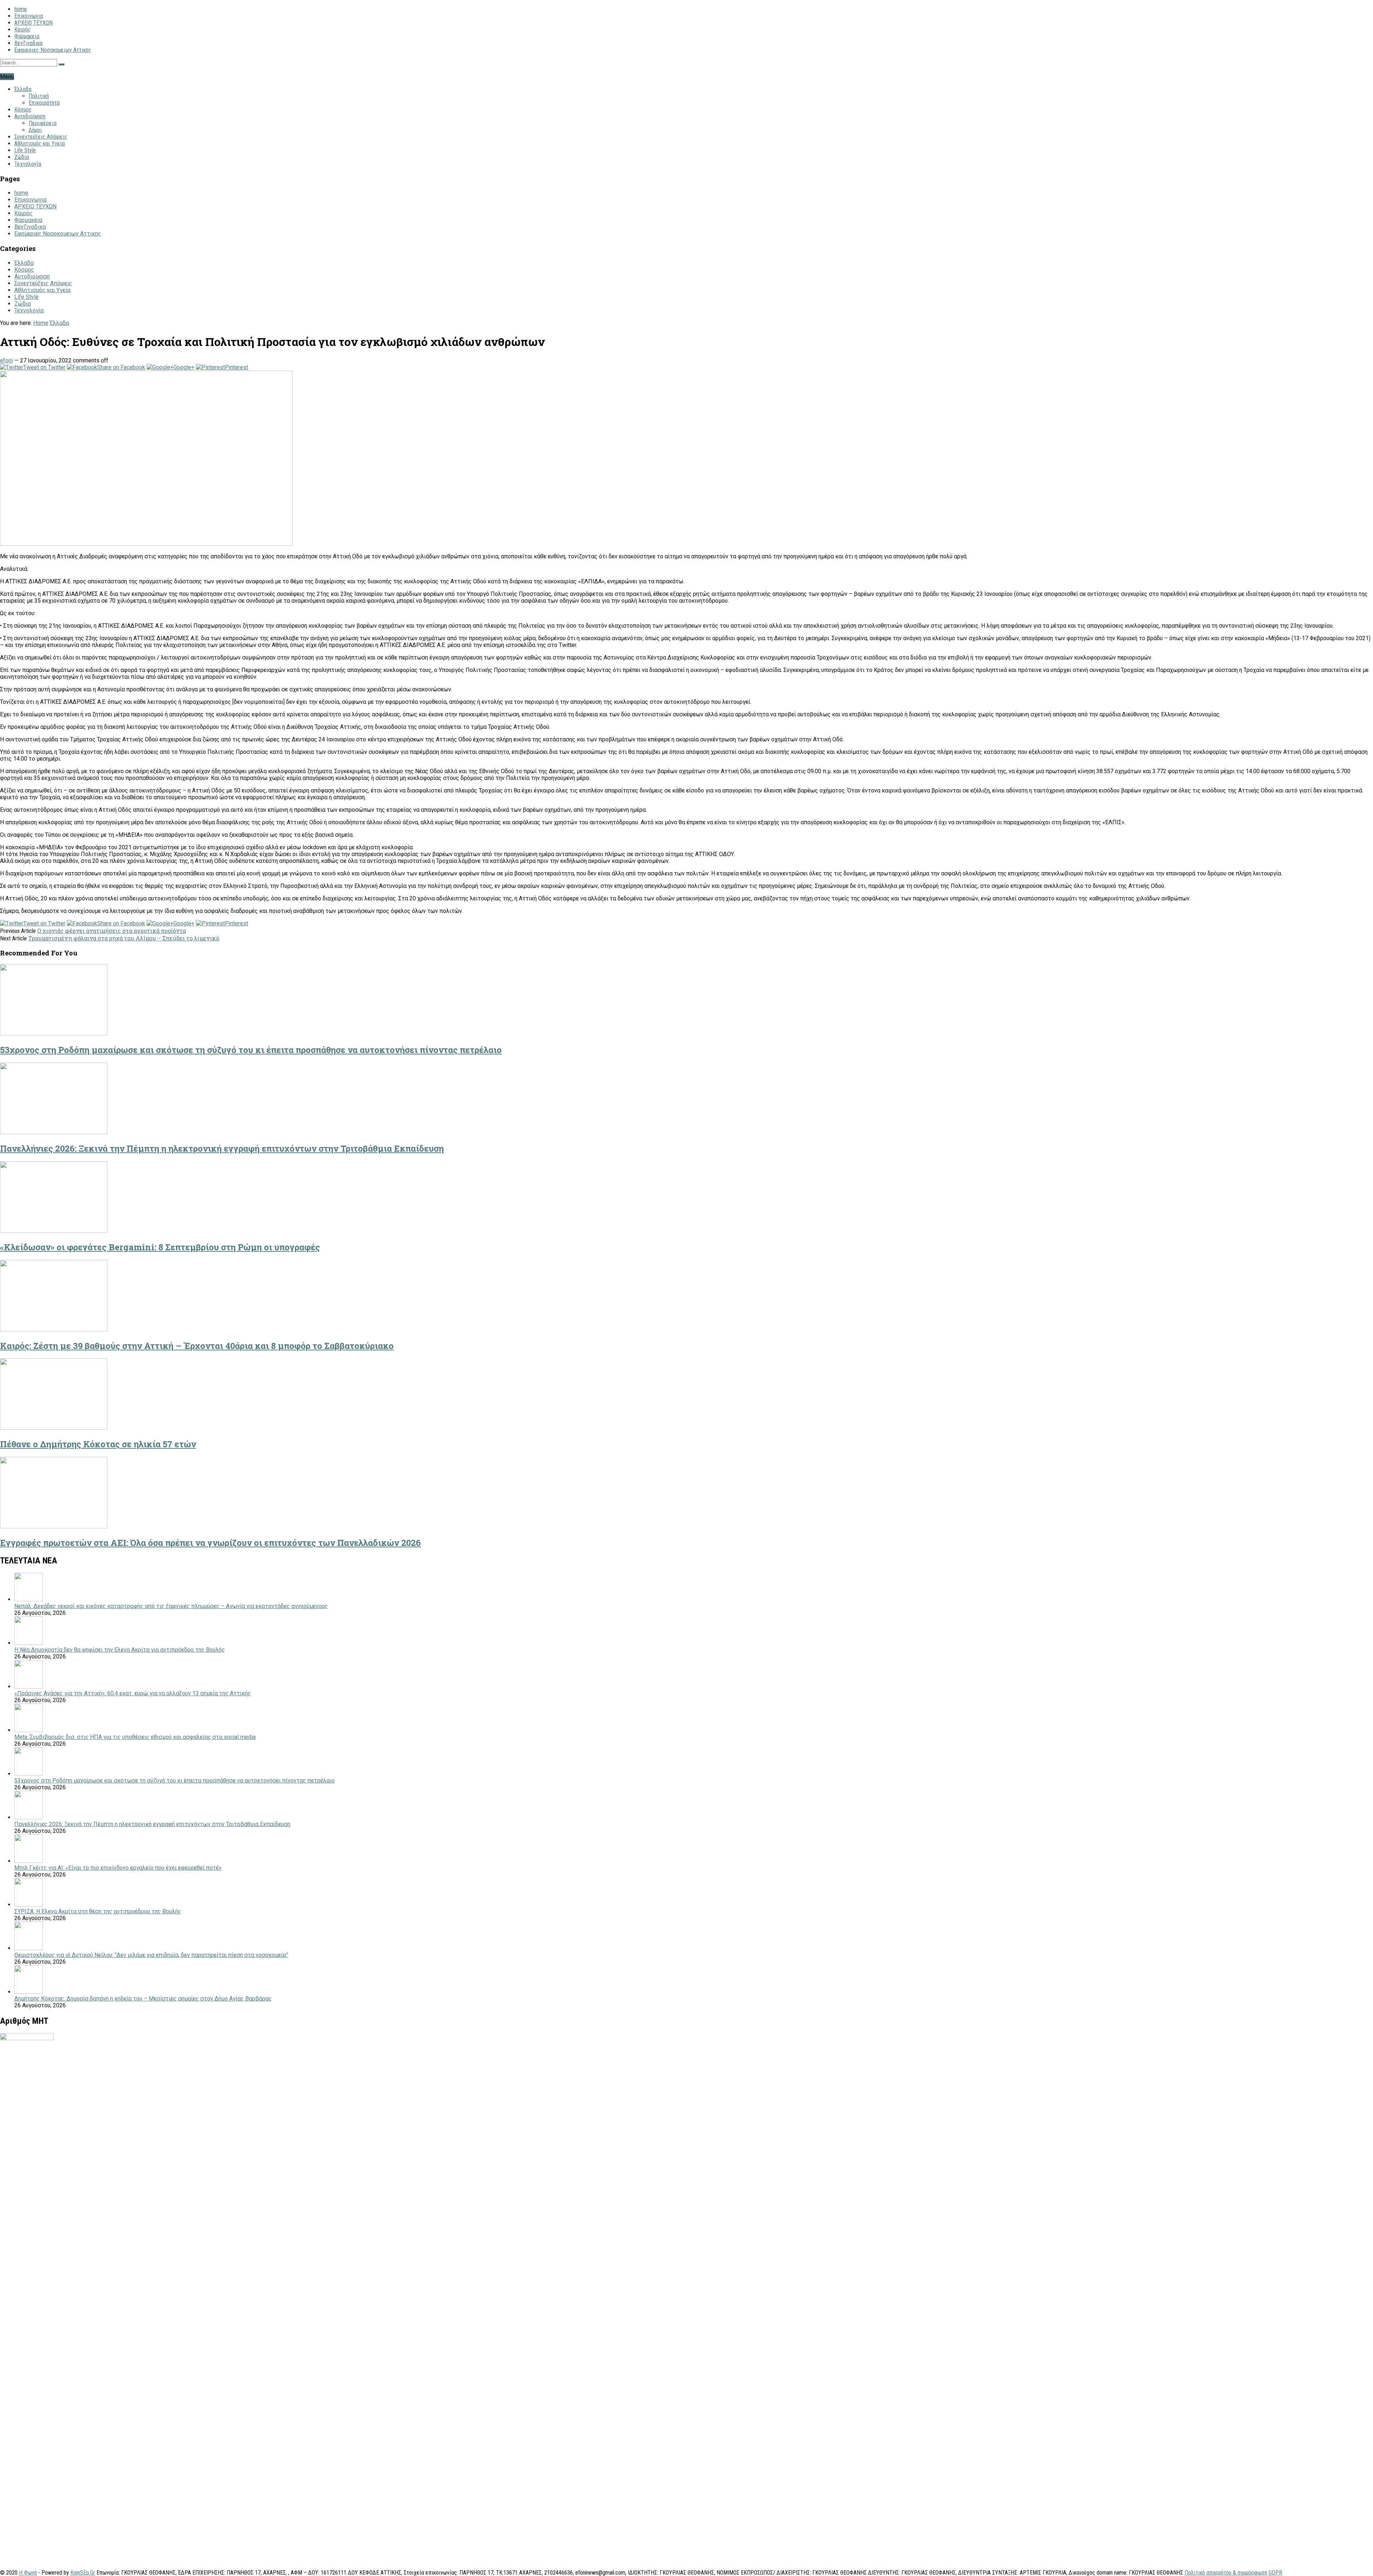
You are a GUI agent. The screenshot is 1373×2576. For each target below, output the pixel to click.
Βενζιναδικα (28, 43)
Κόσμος (23, 110)
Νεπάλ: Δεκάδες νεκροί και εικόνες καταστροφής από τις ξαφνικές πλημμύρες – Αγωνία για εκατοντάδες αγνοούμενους (171, 1606)
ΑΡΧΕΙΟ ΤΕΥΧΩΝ (33, 23)
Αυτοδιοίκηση (30, 116)
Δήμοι (35, 130)
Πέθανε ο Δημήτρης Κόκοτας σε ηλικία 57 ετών (98, 1444)
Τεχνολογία (28, 164)
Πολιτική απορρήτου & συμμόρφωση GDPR (1233, 2573)
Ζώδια (22, 157)
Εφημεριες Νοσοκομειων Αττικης (53, 50)
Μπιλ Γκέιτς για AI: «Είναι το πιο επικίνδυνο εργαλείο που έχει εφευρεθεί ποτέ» (118, 1868)
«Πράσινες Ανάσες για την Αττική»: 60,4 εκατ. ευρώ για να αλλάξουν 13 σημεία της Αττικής (133, 1693)
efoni (6, 360)
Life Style (25, 150)
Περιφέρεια (43, 123)
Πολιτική (39, 96)
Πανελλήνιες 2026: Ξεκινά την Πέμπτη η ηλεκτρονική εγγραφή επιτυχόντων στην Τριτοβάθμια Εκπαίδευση (222, 1148)
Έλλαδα (23, 89)
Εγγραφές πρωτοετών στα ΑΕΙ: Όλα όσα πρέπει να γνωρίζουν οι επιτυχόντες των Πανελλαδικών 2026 (210, 1543)
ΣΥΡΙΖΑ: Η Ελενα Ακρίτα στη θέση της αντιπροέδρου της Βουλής (98, 1911)
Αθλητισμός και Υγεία (40, 144)
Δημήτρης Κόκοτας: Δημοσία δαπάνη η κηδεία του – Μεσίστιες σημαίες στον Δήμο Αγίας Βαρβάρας (143, 1999)
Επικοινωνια (29, 16)
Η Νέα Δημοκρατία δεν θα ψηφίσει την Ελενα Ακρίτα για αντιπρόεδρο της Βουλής (120, 1650)
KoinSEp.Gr (83, 2573)
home (21, 9)
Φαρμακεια (27, 36)
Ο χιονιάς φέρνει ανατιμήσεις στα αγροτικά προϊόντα (112, 931)
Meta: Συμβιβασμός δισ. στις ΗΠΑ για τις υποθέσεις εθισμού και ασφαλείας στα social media (135, 1737)
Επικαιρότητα (44, 103)
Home (41, 323)
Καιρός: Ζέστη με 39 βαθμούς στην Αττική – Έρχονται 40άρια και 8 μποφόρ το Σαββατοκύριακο (197, 1346)
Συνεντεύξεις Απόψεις (41, 137)
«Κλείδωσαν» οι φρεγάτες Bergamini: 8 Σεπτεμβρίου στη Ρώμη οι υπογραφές (160, 1247)
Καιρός (23, 29)
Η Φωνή (28, 2573)
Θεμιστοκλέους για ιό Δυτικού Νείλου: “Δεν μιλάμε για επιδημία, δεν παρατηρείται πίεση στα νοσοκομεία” (151, 1955)
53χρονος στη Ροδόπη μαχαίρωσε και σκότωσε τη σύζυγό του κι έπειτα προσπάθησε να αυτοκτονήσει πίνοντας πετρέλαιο (251, 1050)
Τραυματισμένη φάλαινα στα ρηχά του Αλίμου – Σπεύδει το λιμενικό (124, 938)
